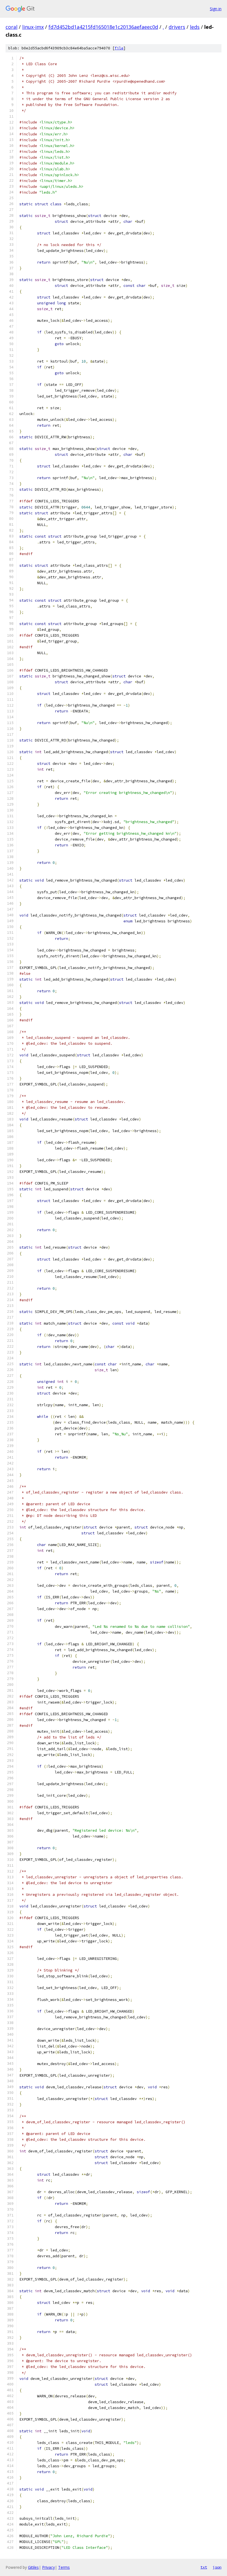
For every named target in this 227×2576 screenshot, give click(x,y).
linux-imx (33, 27)
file (119, 48)
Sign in (216, 9)
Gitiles (33, 2567)
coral (11, 27)
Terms (64, 2567)
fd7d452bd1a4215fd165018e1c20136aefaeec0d (103, 27)
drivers (177, 27)
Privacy (48, 2567)
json (217, 2567)
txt (204, 2567)
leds (195, 27)
